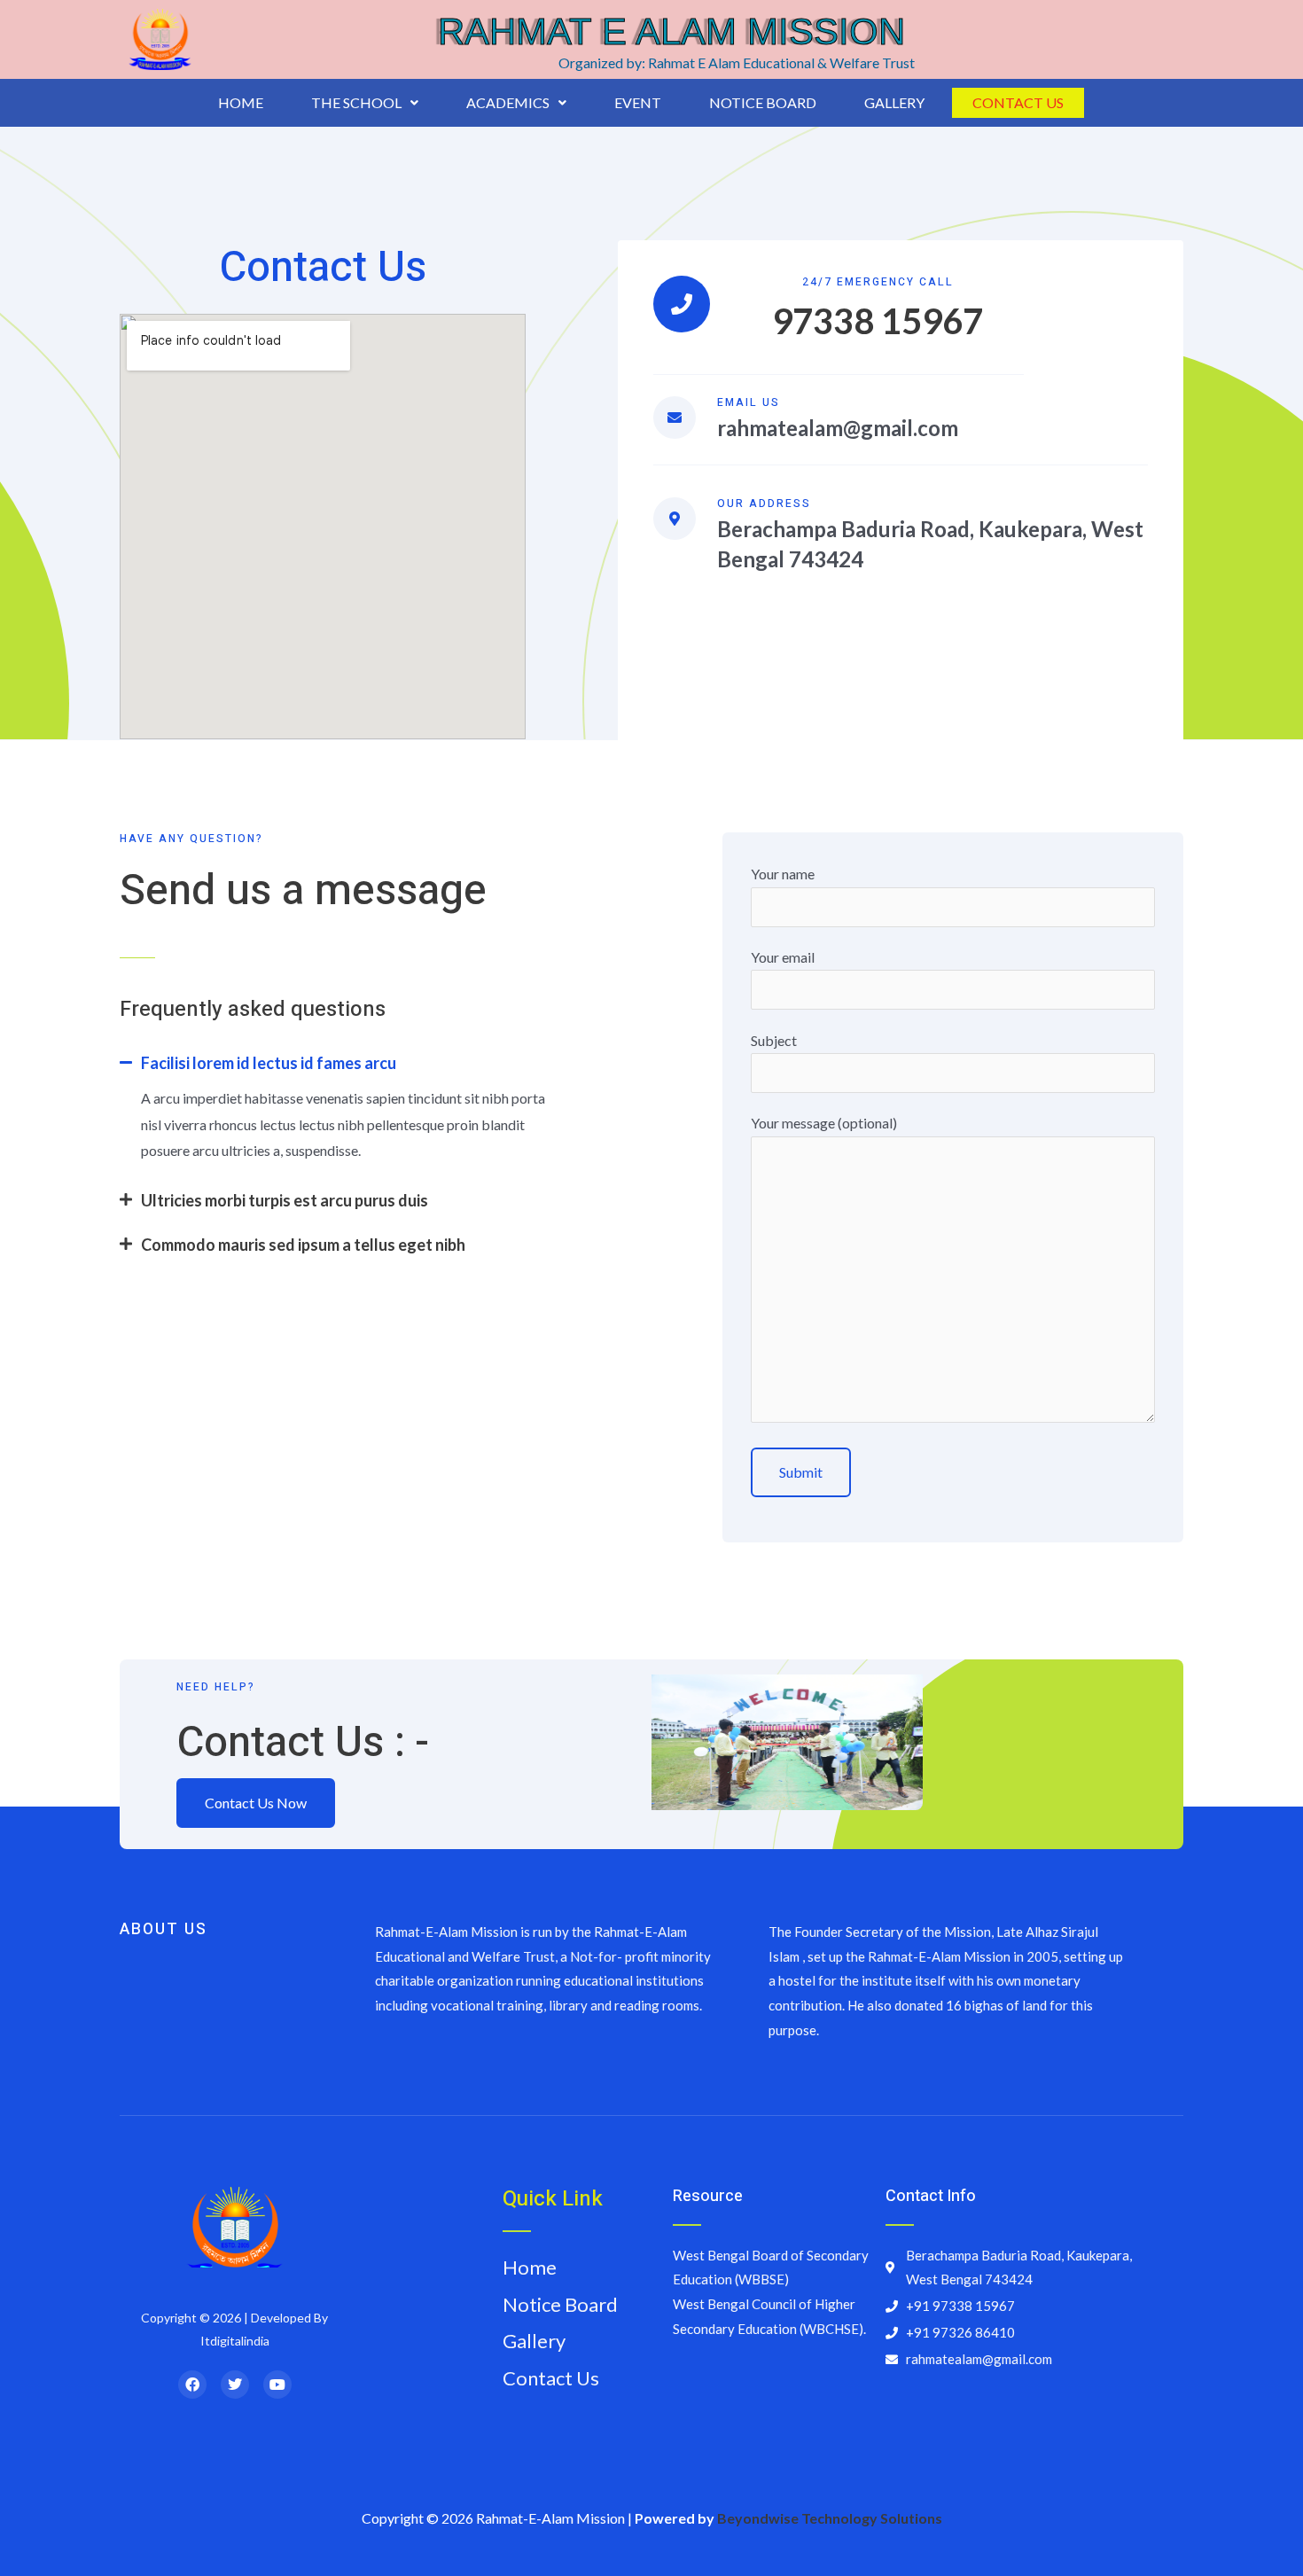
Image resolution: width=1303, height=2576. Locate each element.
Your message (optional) (824, 1123)
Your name (783, 874)
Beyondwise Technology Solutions (830, 2518)
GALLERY (894, 102)
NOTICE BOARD (763, 102)
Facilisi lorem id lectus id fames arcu (269, 1063)
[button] (365, 103)
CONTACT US (1018, 102)
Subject (774, 1040)
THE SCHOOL (356, 102)
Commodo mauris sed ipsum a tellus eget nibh (303, 1245)
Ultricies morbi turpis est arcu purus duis (285, 1200)
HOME (241, 102)
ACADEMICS (508, 102)
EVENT (638, 102)
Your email (783, 957)
